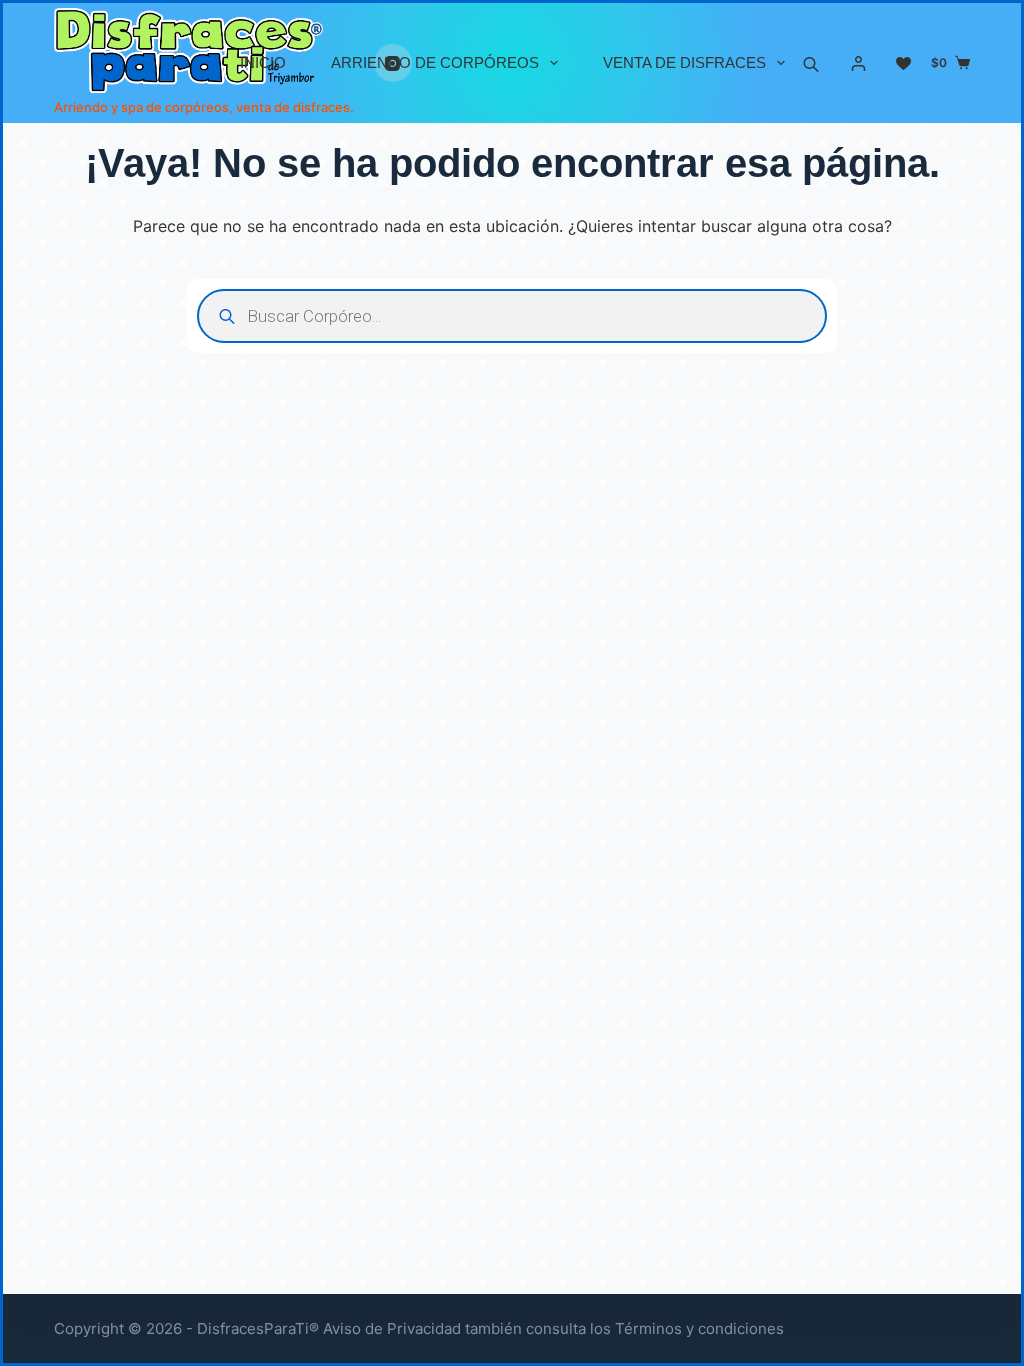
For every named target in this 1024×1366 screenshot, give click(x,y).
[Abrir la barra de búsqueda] (811, 63)
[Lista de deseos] (903, 63)
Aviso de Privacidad (392, 1328)
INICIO (263, 62)
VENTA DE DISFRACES (684, 62)
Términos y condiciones (699, 1328)
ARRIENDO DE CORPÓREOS (435, 62)
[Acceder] (858, 63)
